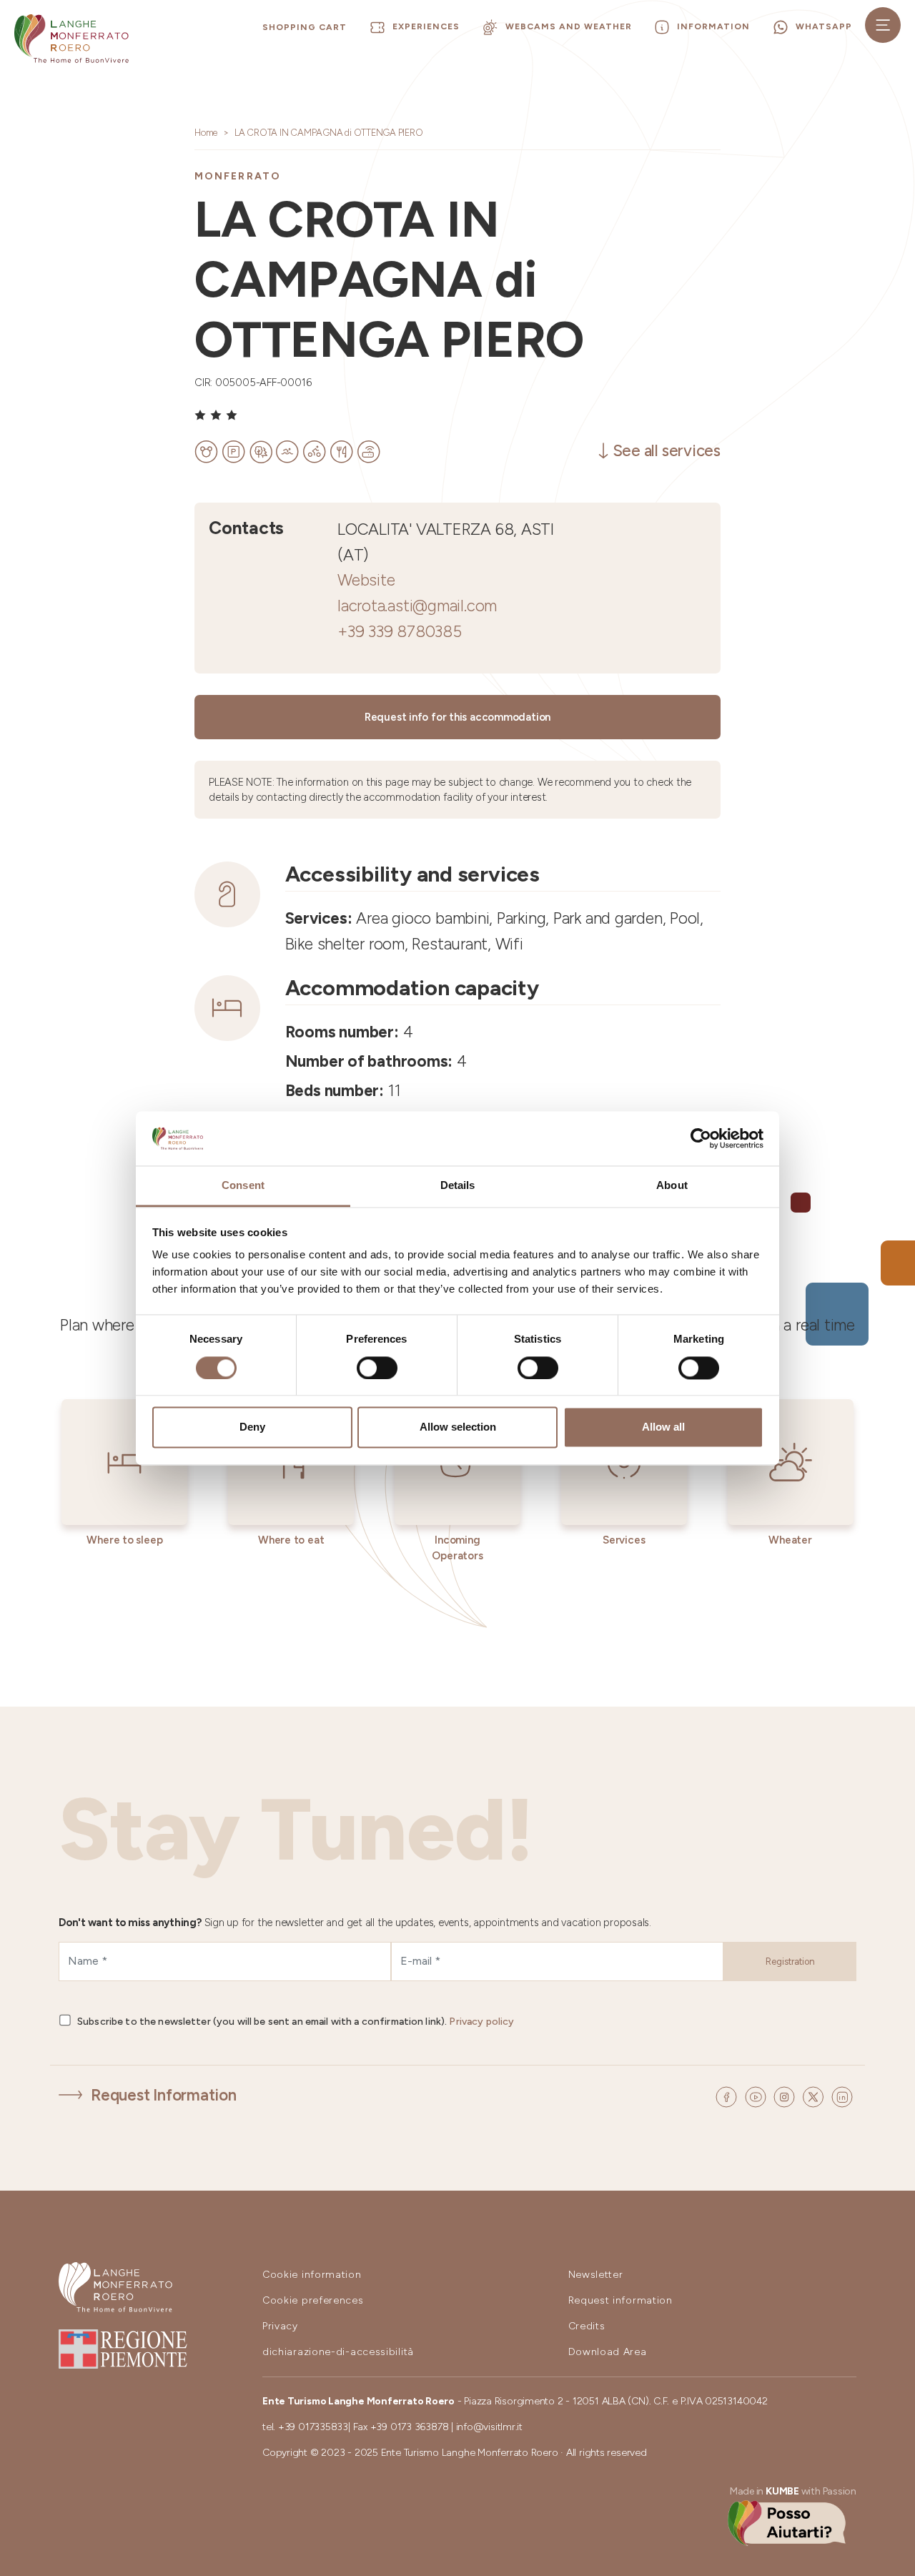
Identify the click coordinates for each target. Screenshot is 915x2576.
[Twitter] (815, 2096)
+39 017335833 (313, 2427)
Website (366, 580)
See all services (667, 451)
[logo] (71, 39)
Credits (587, 2326)
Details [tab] (458, 1186)
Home (206, 133)
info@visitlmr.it (489, 2427)
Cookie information (312, 2275)
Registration (790, 1961)
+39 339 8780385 (400, 632)
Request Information (164, 2095)
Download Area (608, 2352)
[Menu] (883, 25)
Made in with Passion (793, 2491)
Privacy (280, 2326)
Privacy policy (481, 2022)
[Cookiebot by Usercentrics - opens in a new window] (701, 1138)
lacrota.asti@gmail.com (417, 606)
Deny (252, 1427)
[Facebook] (728, 2096)
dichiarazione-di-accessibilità (338, 2352)
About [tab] (672, 1186)
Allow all (663, 1427)
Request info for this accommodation (457, 717)
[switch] (377, 1368)
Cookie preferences (313, 2300)
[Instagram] (786, 2096)
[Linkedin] (842, 2096)
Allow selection (458, 1427)
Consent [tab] (243, 1186)
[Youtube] (758, 2096)
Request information (620, 2300)
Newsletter (596, 2275)
